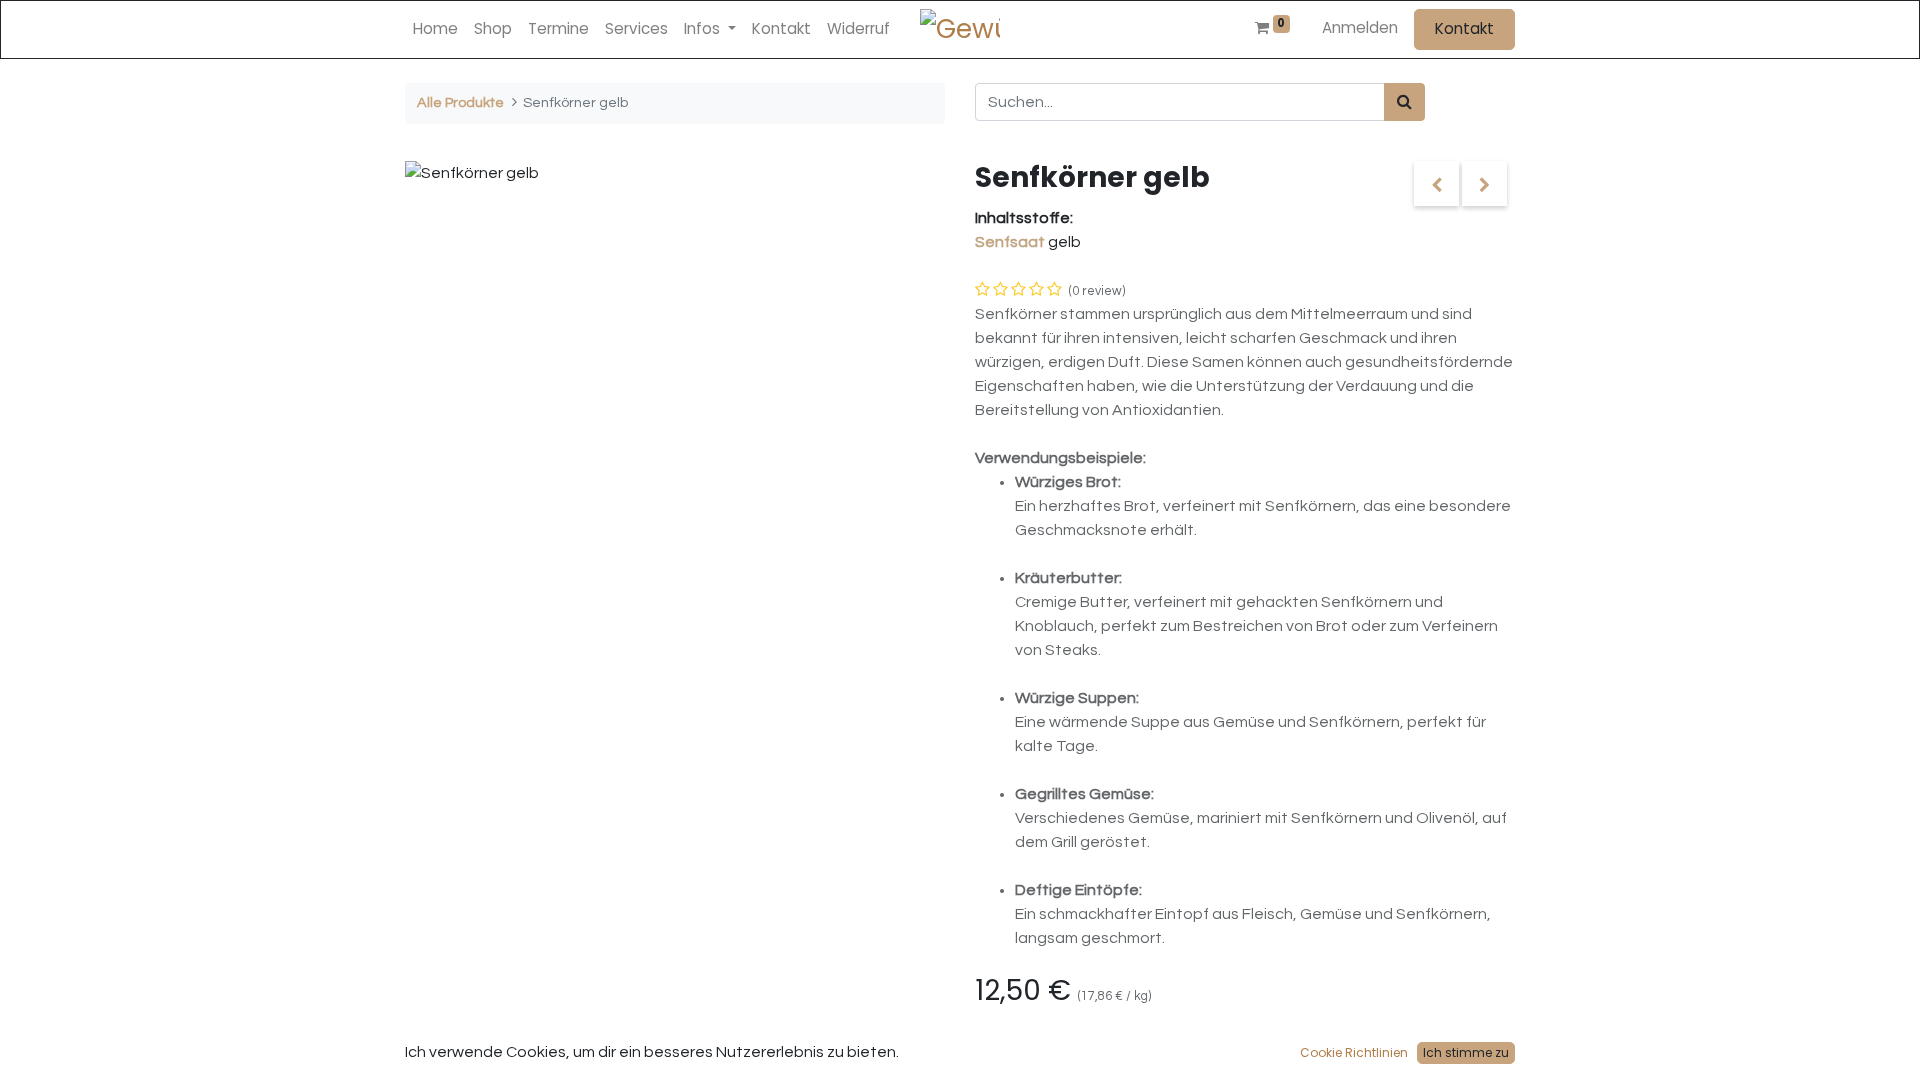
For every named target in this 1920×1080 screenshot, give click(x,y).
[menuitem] (435, 29)
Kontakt (1464, 28)
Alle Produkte (460, 102)
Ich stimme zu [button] (1466, 1052)
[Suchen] (1404, 102)
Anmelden (1360, 27)
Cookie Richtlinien (1354, 1052)
